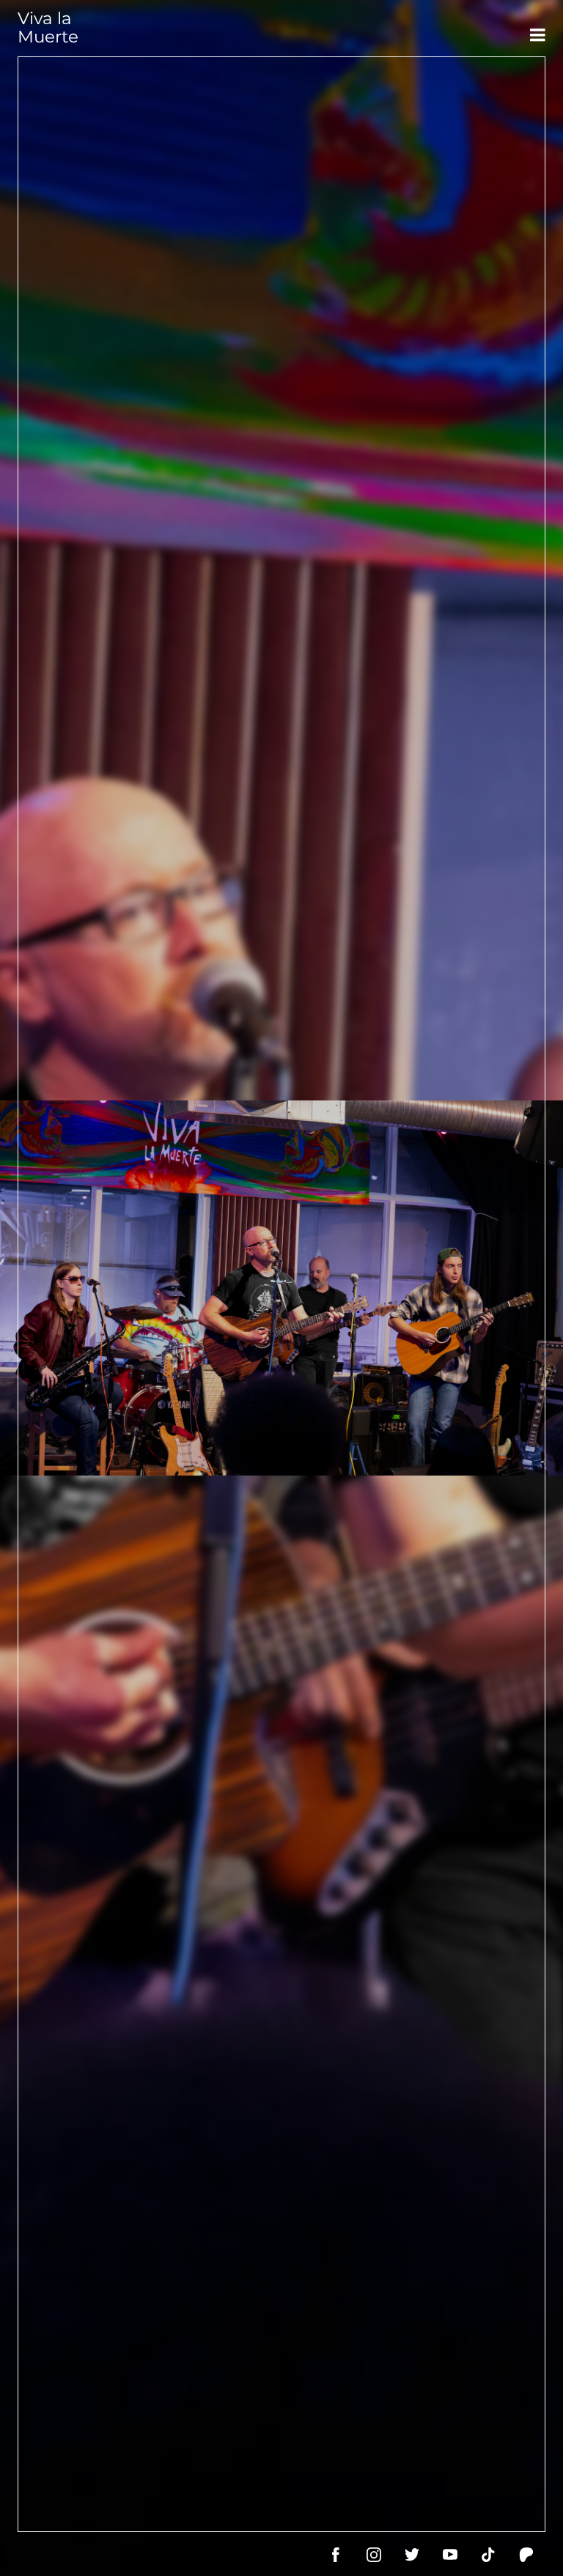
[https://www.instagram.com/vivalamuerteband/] (374, 2555)
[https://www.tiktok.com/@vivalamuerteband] (488, 2555)
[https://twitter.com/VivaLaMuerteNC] (412, 2555)
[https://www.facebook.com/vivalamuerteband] (336, 2555)
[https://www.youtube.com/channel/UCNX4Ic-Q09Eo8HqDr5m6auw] (450, 2555)
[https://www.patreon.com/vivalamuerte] (526, 2555)
